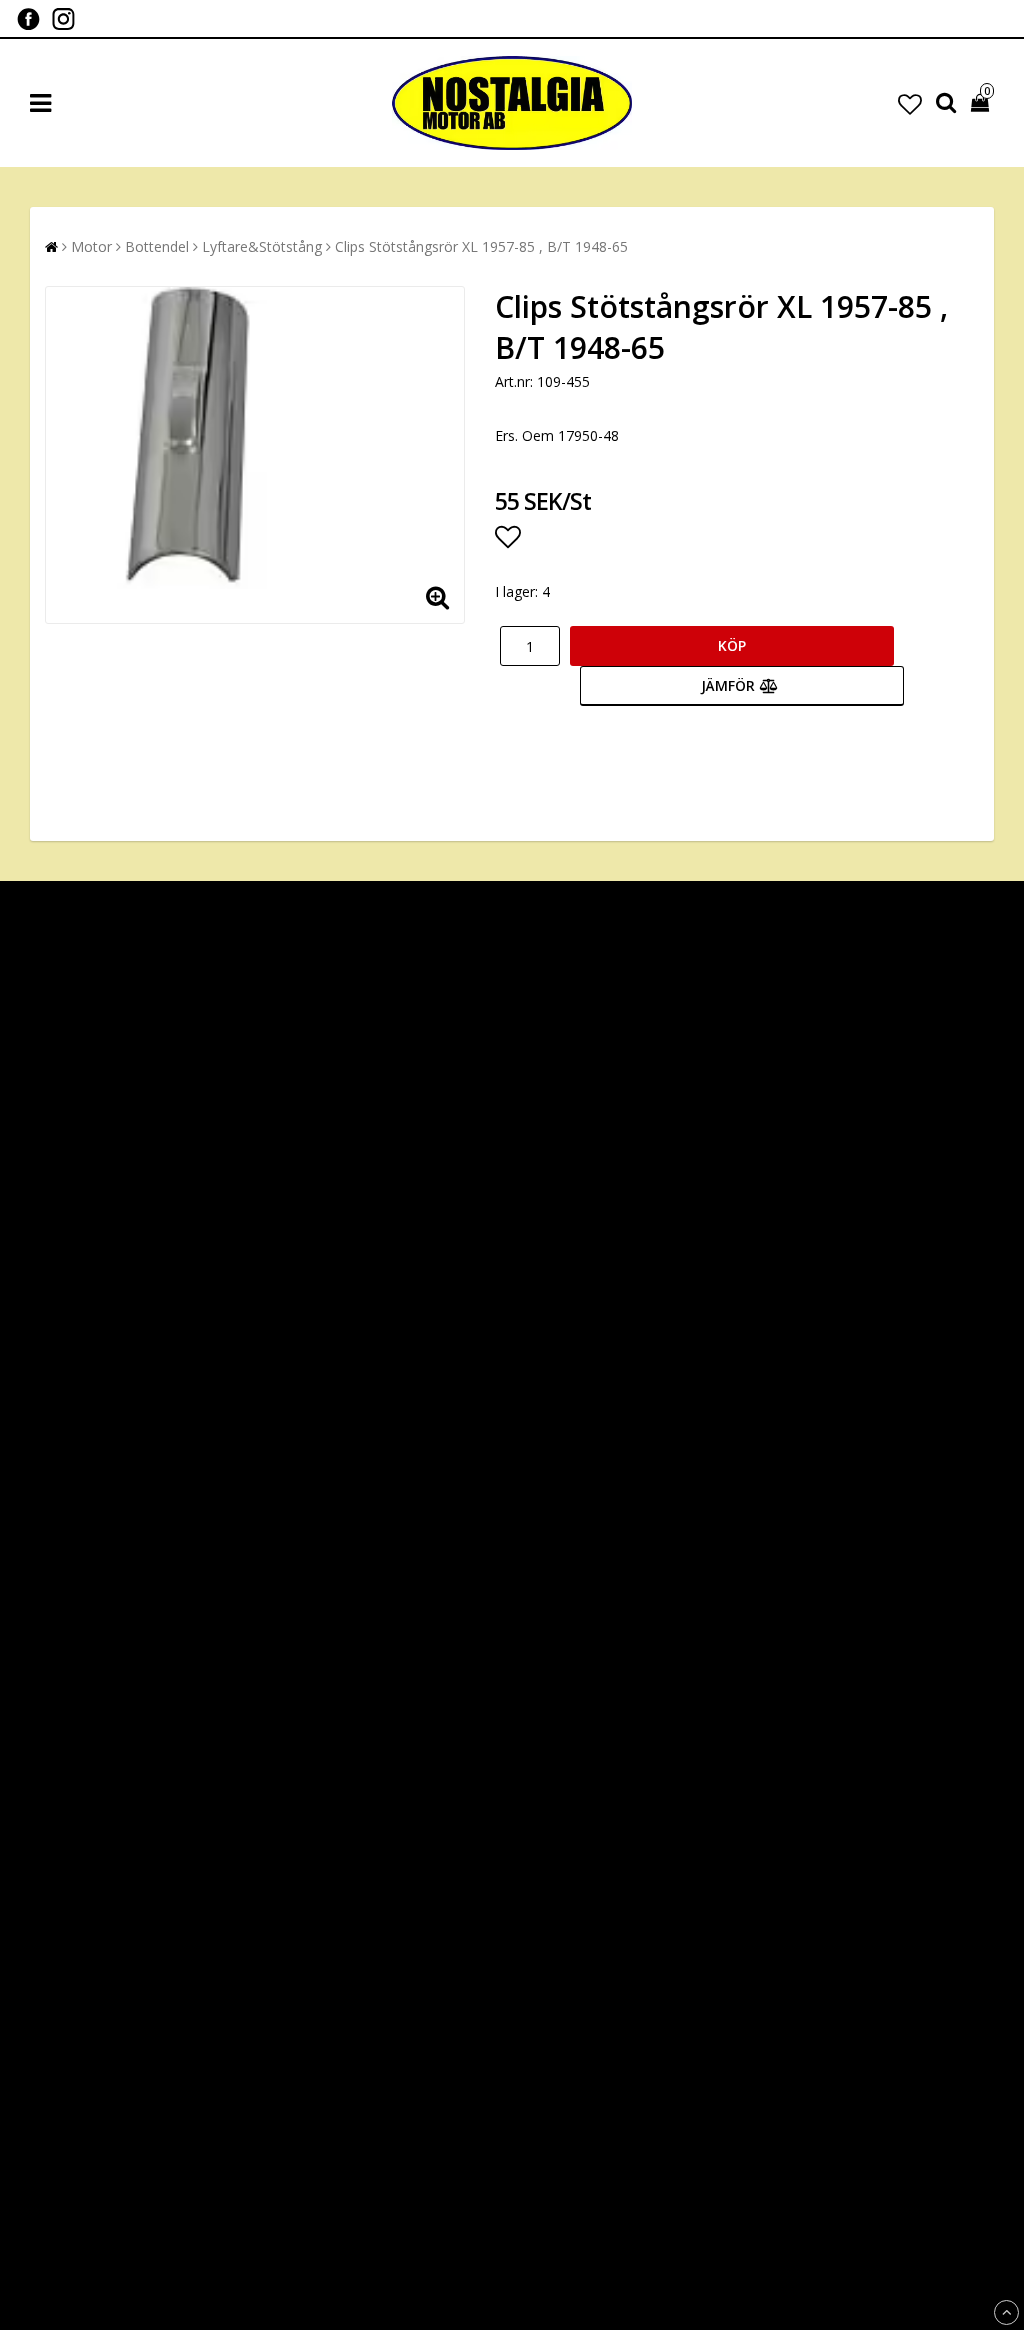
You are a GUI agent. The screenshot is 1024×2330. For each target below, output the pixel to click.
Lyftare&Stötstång (262, 246)
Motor (91, 246)
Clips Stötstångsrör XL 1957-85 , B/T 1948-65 (481, 246)
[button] (910, 103)
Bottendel (157, 246)
